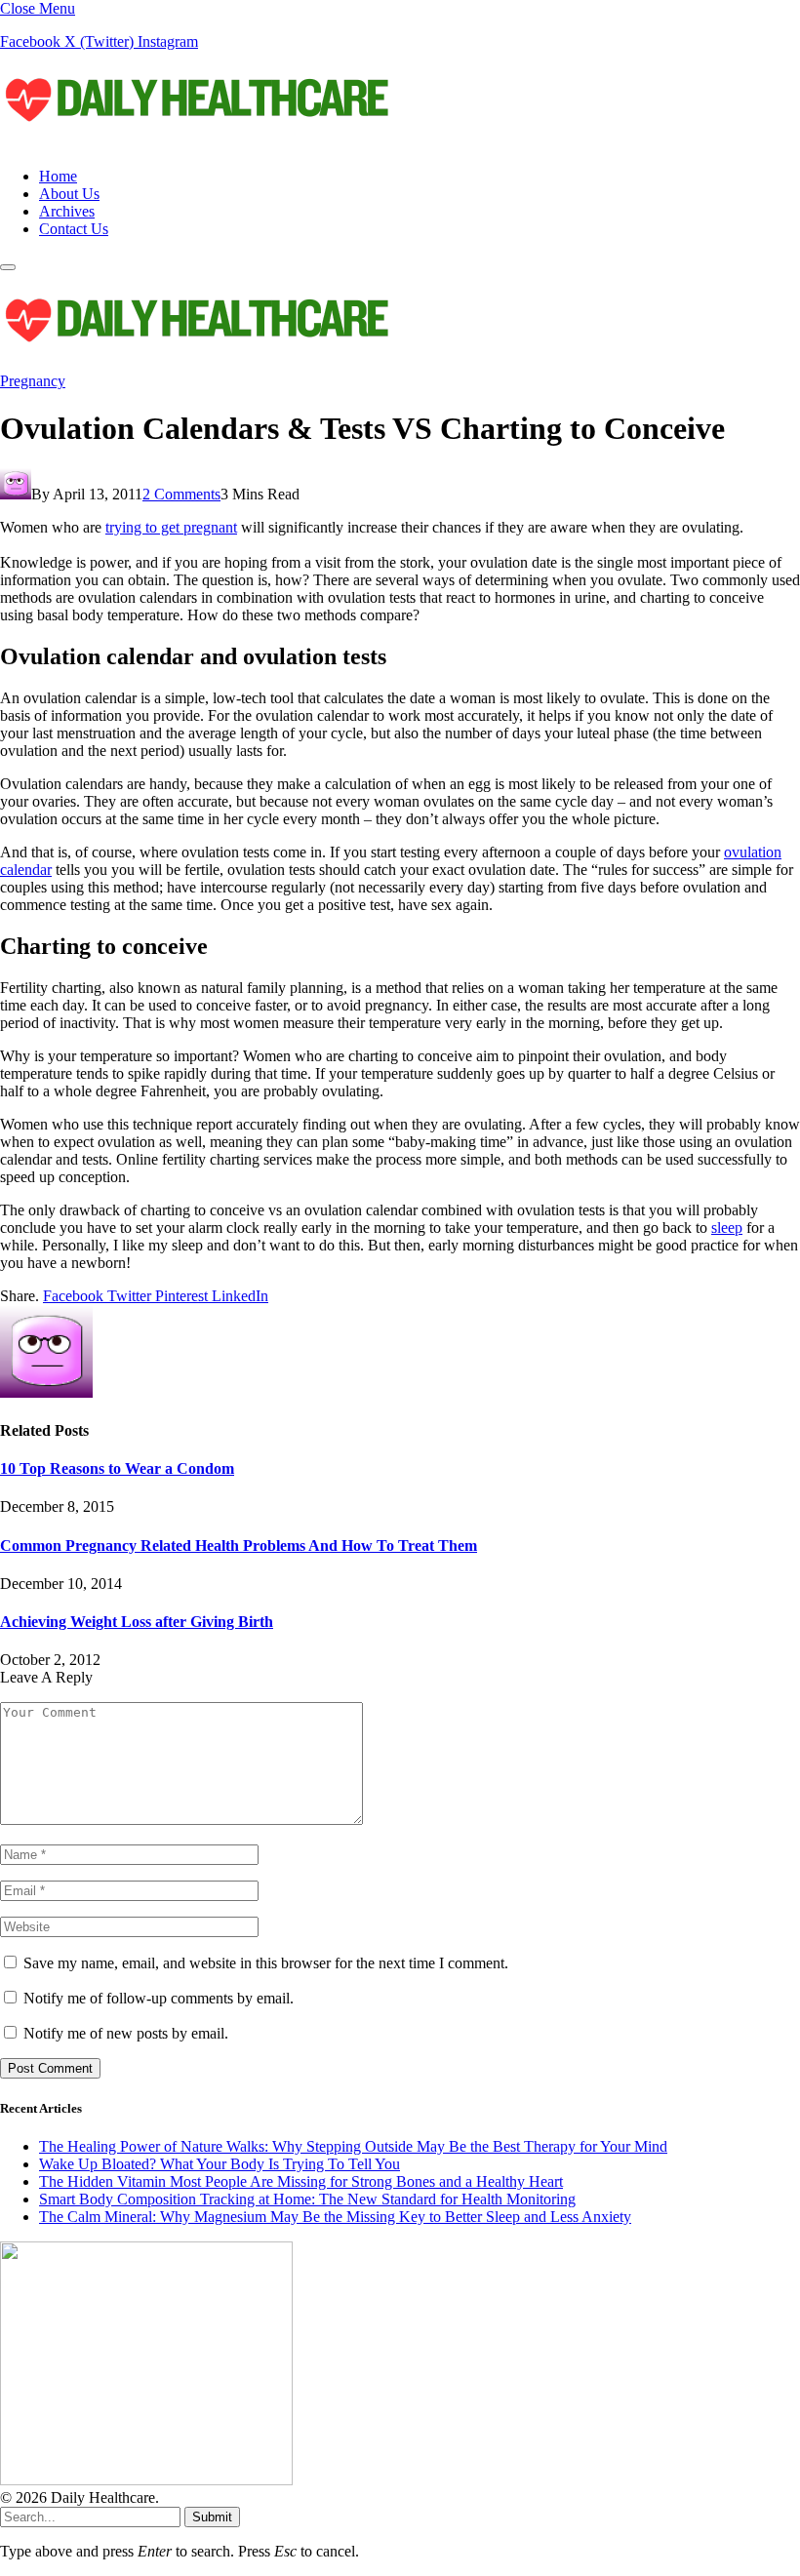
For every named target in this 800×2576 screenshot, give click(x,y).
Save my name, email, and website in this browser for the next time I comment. (266, 1963)
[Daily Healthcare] (195, 143)
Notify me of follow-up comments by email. (159, 1998)
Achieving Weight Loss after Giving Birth (137, 1622)
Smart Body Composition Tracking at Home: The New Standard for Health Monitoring (307, 2199)
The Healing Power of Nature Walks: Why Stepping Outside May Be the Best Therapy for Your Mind (353, 2146)
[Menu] (8, 267)
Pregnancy (33, 381)
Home (58, 176)
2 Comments (181, 494)
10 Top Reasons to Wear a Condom (117, 1468)
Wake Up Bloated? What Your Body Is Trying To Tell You (220, 2164)
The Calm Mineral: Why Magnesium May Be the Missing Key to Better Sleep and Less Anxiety (335, 2217)
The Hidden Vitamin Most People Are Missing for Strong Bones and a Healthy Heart (301, 2181)
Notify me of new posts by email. (126, 2033)
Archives (67, 211)
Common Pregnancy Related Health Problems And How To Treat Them (239, 1546)
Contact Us (74, 229)
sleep (727, 1228)
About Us (69, 194)
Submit (212, 2517)
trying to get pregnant (171, 527)
